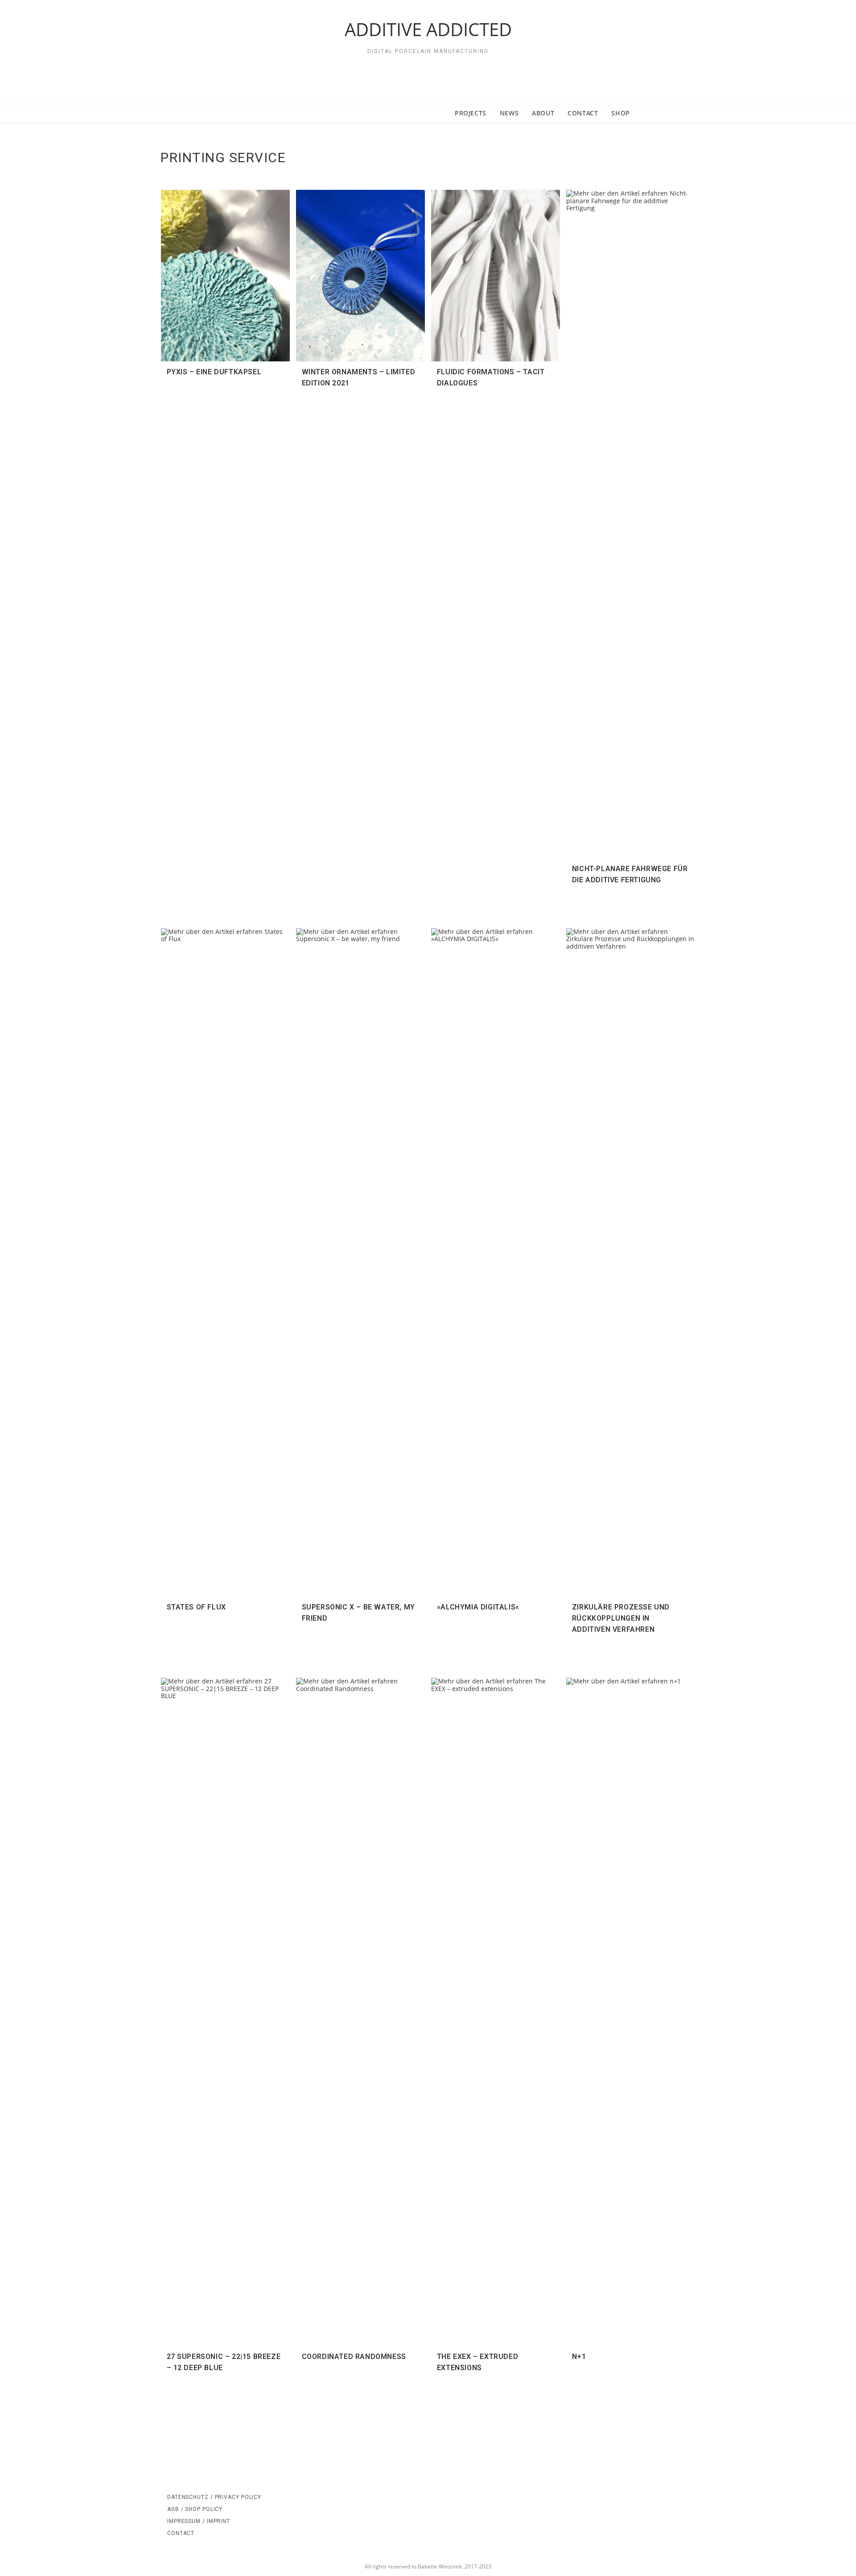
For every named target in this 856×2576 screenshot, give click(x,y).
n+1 (579, 2357)
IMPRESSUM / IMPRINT (199, 2521)
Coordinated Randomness (354, 2357)
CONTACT (181, 2533)
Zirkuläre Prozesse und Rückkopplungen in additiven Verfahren (621, 1618)
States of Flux (196, 1607)
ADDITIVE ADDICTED (428, 29)
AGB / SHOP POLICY (195, 2509)
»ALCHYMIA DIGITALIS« (478, 1607)
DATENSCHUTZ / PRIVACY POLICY (214, 2497)
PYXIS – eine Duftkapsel (214, 372)
